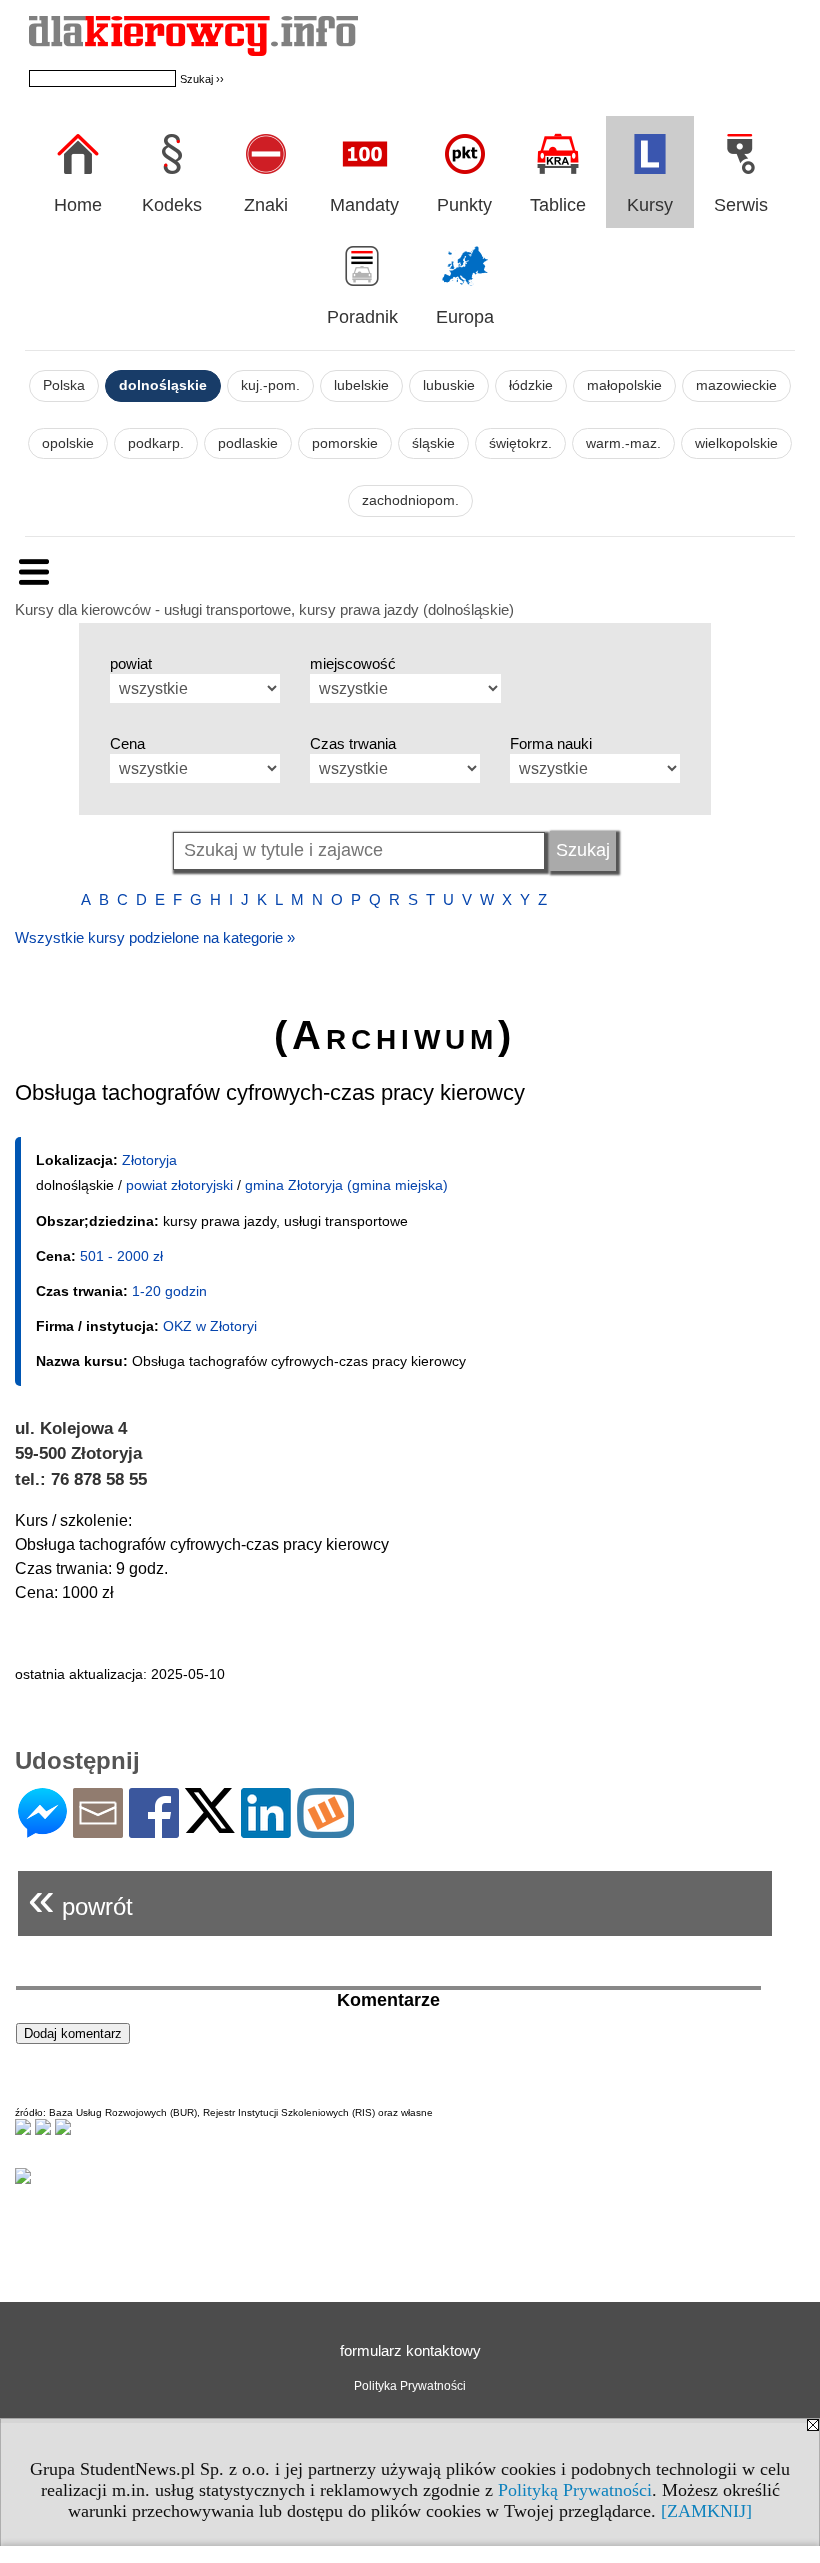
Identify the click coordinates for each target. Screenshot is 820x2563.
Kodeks (172, 205)
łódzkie (531, 385)
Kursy (650, 205)
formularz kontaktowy (410, 2350)
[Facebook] (154, 1829)
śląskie (433, 443)
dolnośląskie (163, 385)
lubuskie (449, 385)
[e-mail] (98, 1829)
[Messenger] (42, 1829)
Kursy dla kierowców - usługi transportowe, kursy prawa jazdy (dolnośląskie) (264, 609)
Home (78, 205)
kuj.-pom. (270, 385)
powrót (80, 1898)
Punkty (464, 205)
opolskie (68, 443)
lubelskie (361, 385)
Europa (465, 317)
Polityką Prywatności (575, 2490)
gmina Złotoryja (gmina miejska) (346, 1185)
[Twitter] (210, 1824)
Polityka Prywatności (410, 2386)
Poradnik (362, 317)
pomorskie (345, 443)
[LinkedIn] (266, 1829)
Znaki (266, 205)
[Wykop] (325, 1829)
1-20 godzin (169, 1291)
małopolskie (624, 385)
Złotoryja (149, 1160)
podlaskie (248, 443)
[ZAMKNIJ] (706, 2511)
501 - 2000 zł (121, 1256)
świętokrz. (520, 443)
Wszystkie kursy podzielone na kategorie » (155, 937)
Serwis (741, 205)
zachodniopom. (410, 500)
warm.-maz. (623, 443)
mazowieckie (736, 385)
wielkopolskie (736, 443)
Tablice (558, 205)
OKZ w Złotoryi (210, 1326)
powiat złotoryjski (179, 1185)
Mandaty (364, 205)
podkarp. (156, 443)
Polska (64, 385)
